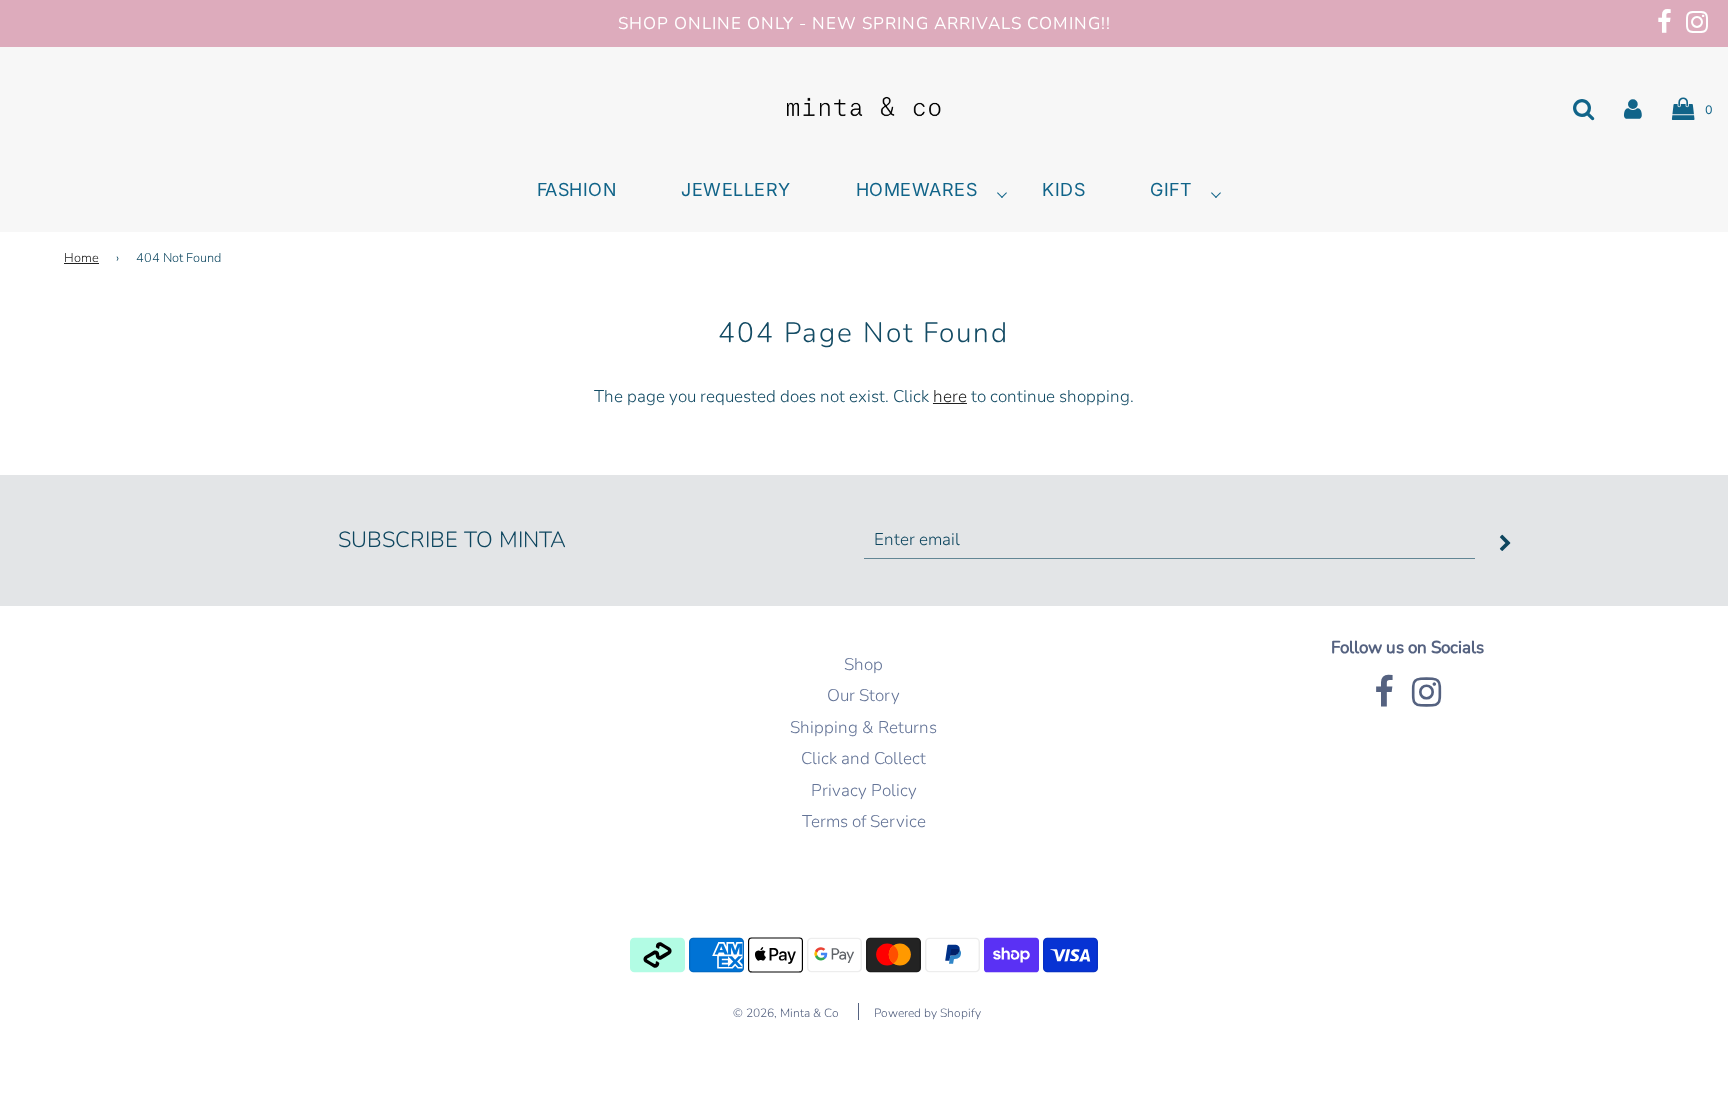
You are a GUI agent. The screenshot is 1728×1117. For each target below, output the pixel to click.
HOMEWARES (917, 190)
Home (81, 258)
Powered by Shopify (927, 1013)
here (950, 396)
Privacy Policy (864, 790)
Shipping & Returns (863, 727)
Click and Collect (863, 758)
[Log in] (1633, 108)
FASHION (577, 190)
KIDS (1063, 190)
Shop (863, 664)
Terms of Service (864, 821)
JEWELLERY (736, 190)
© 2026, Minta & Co (786, 1013)
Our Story (863, 695)
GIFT (1170, 190)
